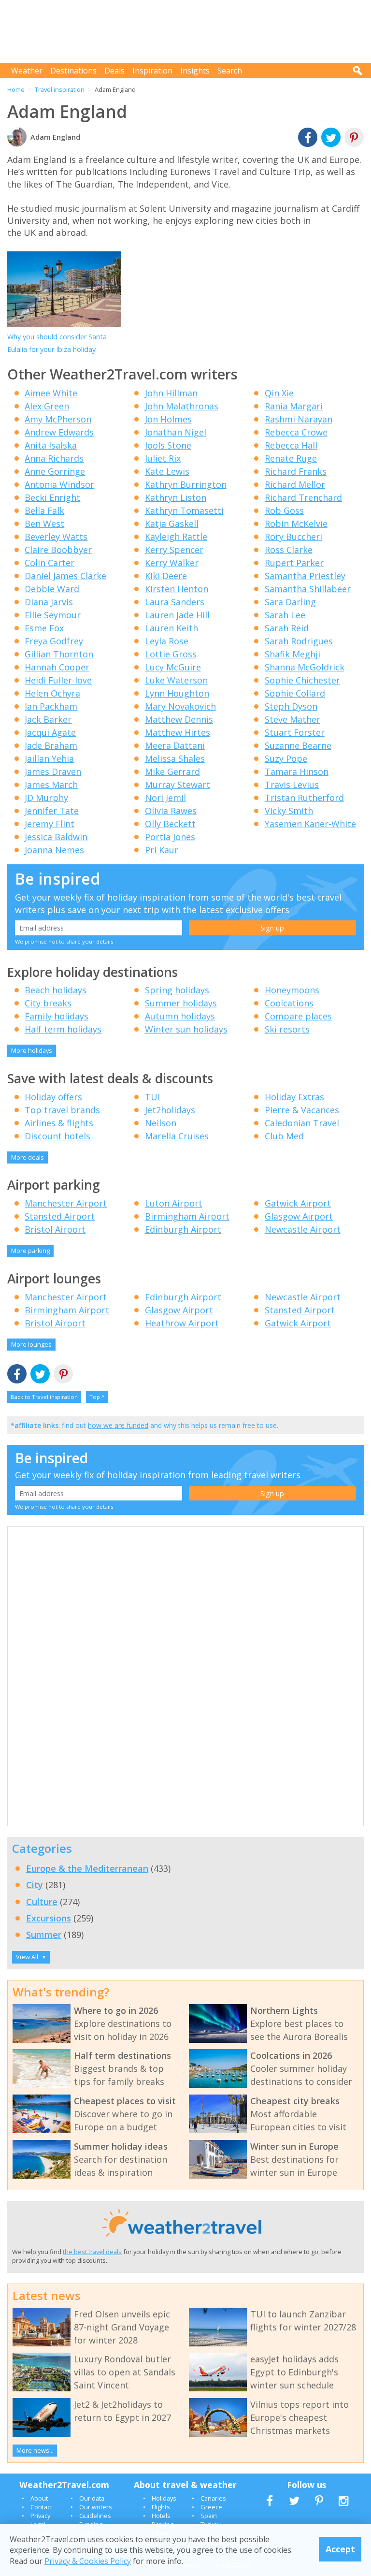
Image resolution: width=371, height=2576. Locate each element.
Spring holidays (177, 990)
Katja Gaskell (172, 524)
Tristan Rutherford (304, 798)
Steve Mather (293, 719)
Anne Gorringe (55, 471)
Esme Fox (44, 628)
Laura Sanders (175, 602)
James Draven (53, 771)
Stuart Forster (295, 732)
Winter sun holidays (186, 1029)
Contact (41, 2507)
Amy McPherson (58, 419)
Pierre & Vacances (302, 1110)
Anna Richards (54, 458)
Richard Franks (296, 471)
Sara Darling (290, 602)
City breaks (48, 1003)
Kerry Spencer (174, 550)
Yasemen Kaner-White (310, 824)
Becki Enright (52, 497)
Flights (161, 2507)
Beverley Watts (56, 537)
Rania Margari (294, 406)
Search (230, 71)
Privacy (40, 2516)
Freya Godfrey (54, 641)
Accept (340, 2549)
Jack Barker (48, 719)
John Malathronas (182, 406)
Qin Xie (279, 393)
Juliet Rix (163, 458)
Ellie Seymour (53, 615)
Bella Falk (44, 510)
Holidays (164, 2498)
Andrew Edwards (59, 432)
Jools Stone (168, 445)
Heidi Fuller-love (58, 680)
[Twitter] (331, 138)
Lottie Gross (171, 654)
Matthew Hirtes (178, 732)
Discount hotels (57, 1136)
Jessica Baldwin (56, 837)
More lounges (31, 1344)
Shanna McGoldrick (305, 667)
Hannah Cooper (57, 667)
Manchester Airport (66, 1203)
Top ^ (97, 1397)
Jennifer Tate (52, 811)
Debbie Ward (52, 589)
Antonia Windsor (59, 484)
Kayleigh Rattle (176, 537)
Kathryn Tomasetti (184, 510)
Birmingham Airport (187, 1216)
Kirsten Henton (177, 589)
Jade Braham (51, 745)
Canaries (213, 2498)
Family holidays (57, 1016)
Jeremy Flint (50, 824)
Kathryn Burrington (186, 484)
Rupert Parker (294, 563)
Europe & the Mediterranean (87, 1868)
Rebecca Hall (291, 445)
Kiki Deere (166, 576)
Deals (114, 71)
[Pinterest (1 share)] (63, 1375)
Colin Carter (50, 563)
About (39, 2498)
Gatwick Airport (298, 1203)
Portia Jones (170, 837)
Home (16, 89)
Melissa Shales (175, 758)
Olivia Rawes (171, 811)
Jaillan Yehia (49, 758)
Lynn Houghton (177, 693)
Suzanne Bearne (298, 745)
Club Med (284, 1136)
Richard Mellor (295, 484)
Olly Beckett (170, 824)
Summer (44, 1935)
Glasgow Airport (299, 1216)
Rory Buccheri (293, 537)
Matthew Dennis (179, 719)
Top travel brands (62, 1110)
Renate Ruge (291, 458)
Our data (92, 2498)
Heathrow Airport (182, 1323)
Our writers (96, 2507)
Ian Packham (51, 706)
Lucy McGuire (173, 667)
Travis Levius (292, 785)
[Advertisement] (188, 31)
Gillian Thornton (59, 654)
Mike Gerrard (172, 771)
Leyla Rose (167, 641)
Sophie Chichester (302, 680)
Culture (42, 1902)
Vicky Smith (289, 811)
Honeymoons (292, 990)
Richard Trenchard (303, 497)
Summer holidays (181, 1003)
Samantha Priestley (305, 576)
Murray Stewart (178, 785)
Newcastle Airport (303, 1229)
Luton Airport (174, 1203)
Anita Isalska (51, 445)
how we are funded (118, 1425)
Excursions (49, 1918)
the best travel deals (92, 2252)
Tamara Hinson (297, 771)
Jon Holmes (168, 419)
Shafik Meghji (293, 654)
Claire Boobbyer (58, 550)
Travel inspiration (60, 89)
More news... (35, 2450)
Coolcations (289, 1003)
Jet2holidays (170, 1110)
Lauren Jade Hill (177, 615)
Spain (209, 2516)
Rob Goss (284, 510)
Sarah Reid (287, 628)
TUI (152, 1097)
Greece (211, 2507)
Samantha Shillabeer (308, 589)
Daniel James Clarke (65, 576)
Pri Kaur (162, 850)
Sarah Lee (285, 615)
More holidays (32, 1050)
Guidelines (95, 2516)
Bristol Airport (55, 1229)
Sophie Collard (295, 693)
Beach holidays (56, 990)
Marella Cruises (177, 1136)
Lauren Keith (171, 628)
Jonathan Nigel (176, 432)
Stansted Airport (60, 1216)
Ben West (44, 524)
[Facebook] (308, 138)
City (35, 1885)
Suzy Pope (286, 758)
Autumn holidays (180, 1016)
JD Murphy (46, 798)
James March (51, 785)
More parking (30, 1251)
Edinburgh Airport (183, 1229)
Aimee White (51, 393)
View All (31, 1957)
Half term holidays (63, 1029)
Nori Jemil (165, 798)
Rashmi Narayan (299, 419)
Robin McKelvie (296, 524)
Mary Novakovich (180, 706)
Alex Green (47, 406)
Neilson (161, 1123)
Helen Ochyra (52, 693)
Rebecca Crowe (296, 432)
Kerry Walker (172, 563)
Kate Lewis (167, 471)
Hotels (161, 2516)
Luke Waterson (176, 680)
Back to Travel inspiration (44, 1397)
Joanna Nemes (54, 850)
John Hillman (171, 393)
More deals (28, 1157)
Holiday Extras (294, 1097)
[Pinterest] (354, 138)
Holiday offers (53, 1097)
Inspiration (152, 71)
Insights (195, 71)
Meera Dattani (175, 745)
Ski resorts (287, 1029)
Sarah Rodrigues (299, 641)
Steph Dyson (291, 706)
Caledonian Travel (302, 1123)
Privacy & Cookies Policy (88, 2561)
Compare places (298, 1016)
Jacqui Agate (50, 732)
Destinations (73, 71)
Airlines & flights (59, 1123)
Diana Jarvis (49, 602)
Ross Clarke (289, 550)
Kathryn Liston (176, 497)
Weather (27, 71)
